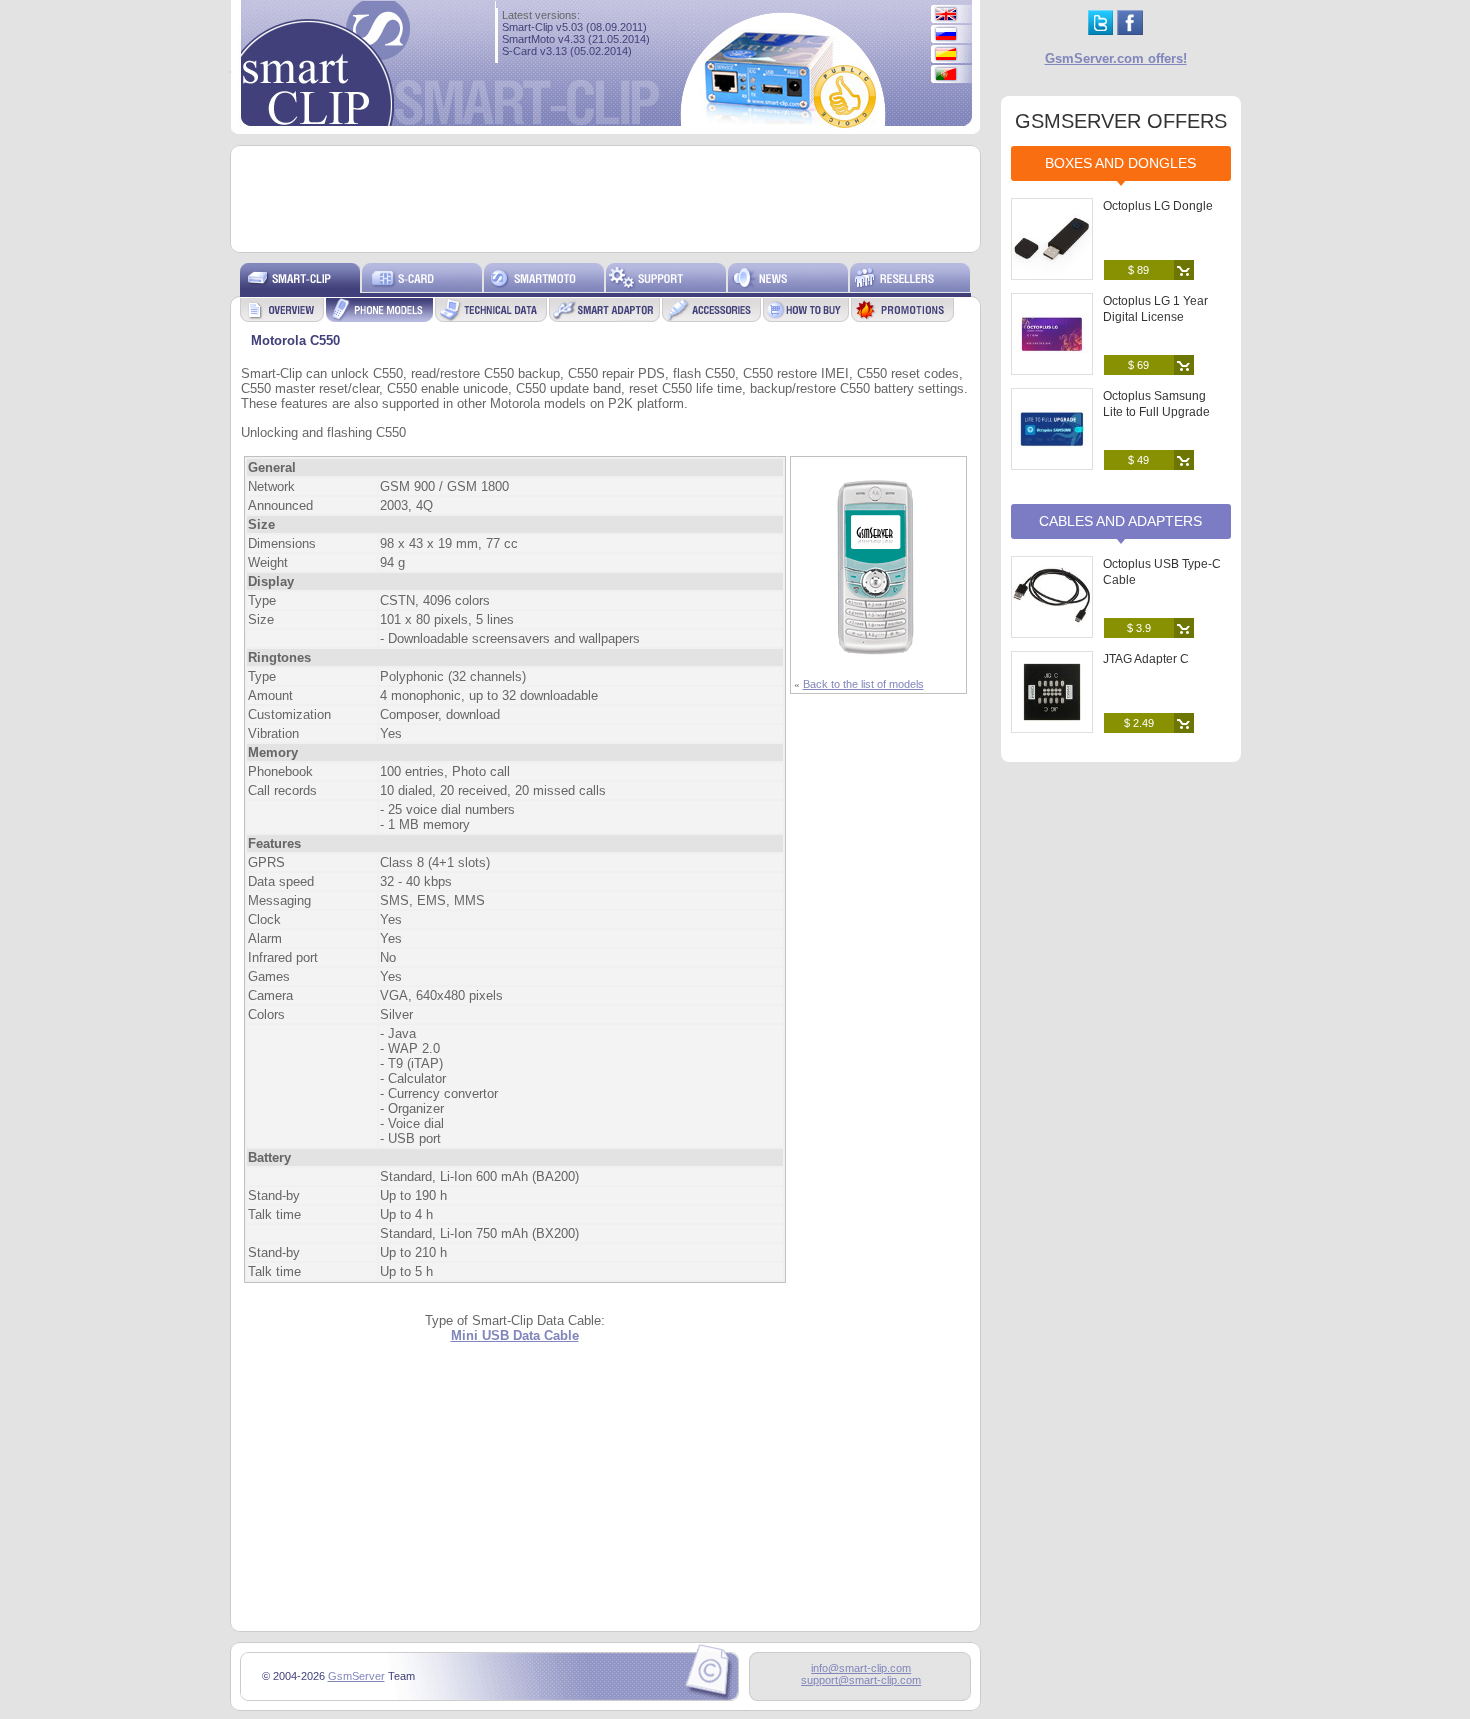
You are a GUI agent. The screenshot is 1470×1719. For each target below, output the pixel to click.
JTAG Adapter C (1146, 659)
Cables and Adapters (1120, 521)
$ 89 (1138, 270)
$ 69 (1138, 365)
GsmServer (356, 1676)
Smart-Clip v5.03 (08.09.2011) (574, 27)
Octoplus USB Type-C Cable (1162, 572)
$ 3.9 (1139, 628)
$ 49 (1138, 460)
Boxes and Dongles (1120, 163)
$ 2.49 (1139, 723)
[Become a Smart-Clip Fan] (1130, 30)
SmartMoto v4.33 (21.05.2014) (576, 39)
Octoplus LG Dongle (1158, 206)
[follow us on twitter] (1100, 30)
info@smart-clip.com (861, 1668)
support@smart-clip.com (861, 1680)
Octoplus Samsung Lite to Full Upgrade (1156, 404)
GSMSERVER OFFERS (1121, 121)
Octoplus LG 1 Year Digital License (1155, 309)
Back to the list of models (863, 684)
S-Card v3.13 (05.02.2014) (567, 51)
